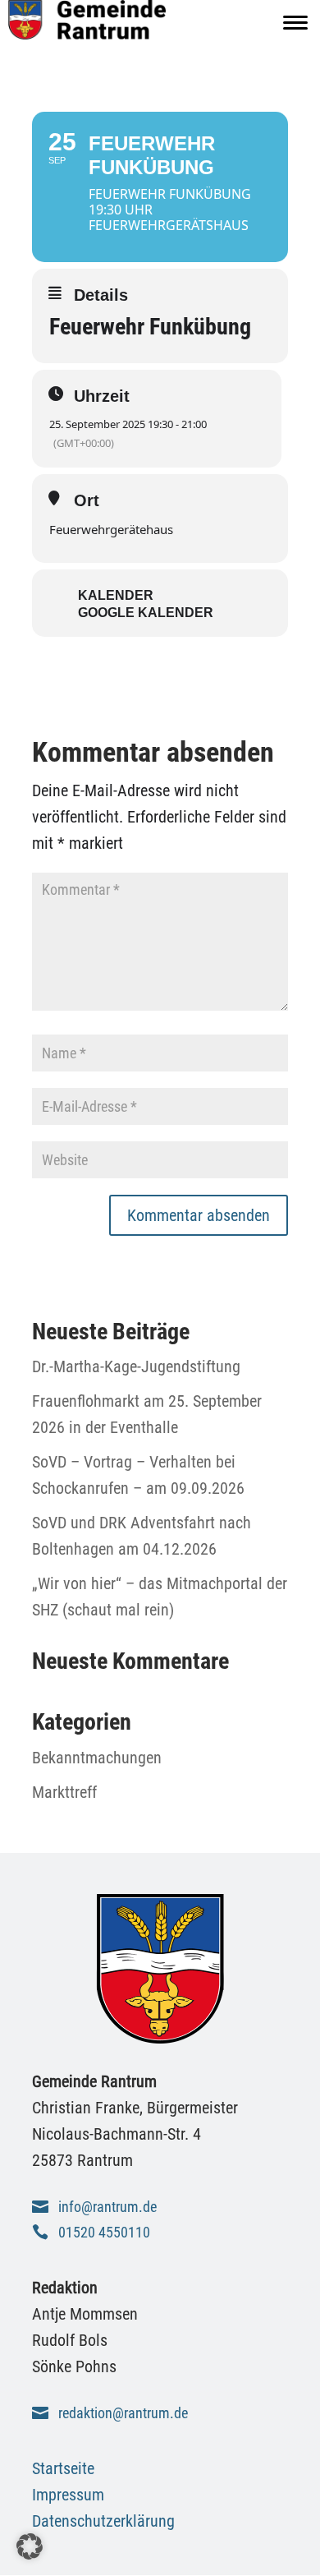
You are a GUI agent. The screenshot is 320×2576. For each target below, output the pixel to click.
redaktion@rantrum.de (123, 2413)
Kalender (116, 595)
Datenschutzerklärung (103, 2521)
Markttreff (64, 1792)
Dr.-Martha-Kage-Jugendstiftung (136, 1366)
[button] (30, 2546)
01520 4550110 (104, 2232)
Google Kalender (146, 613)
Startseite (63, 2468)
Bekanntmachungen (97, 1758)
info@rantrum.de (107, 2207)
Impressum (68, 2495)
